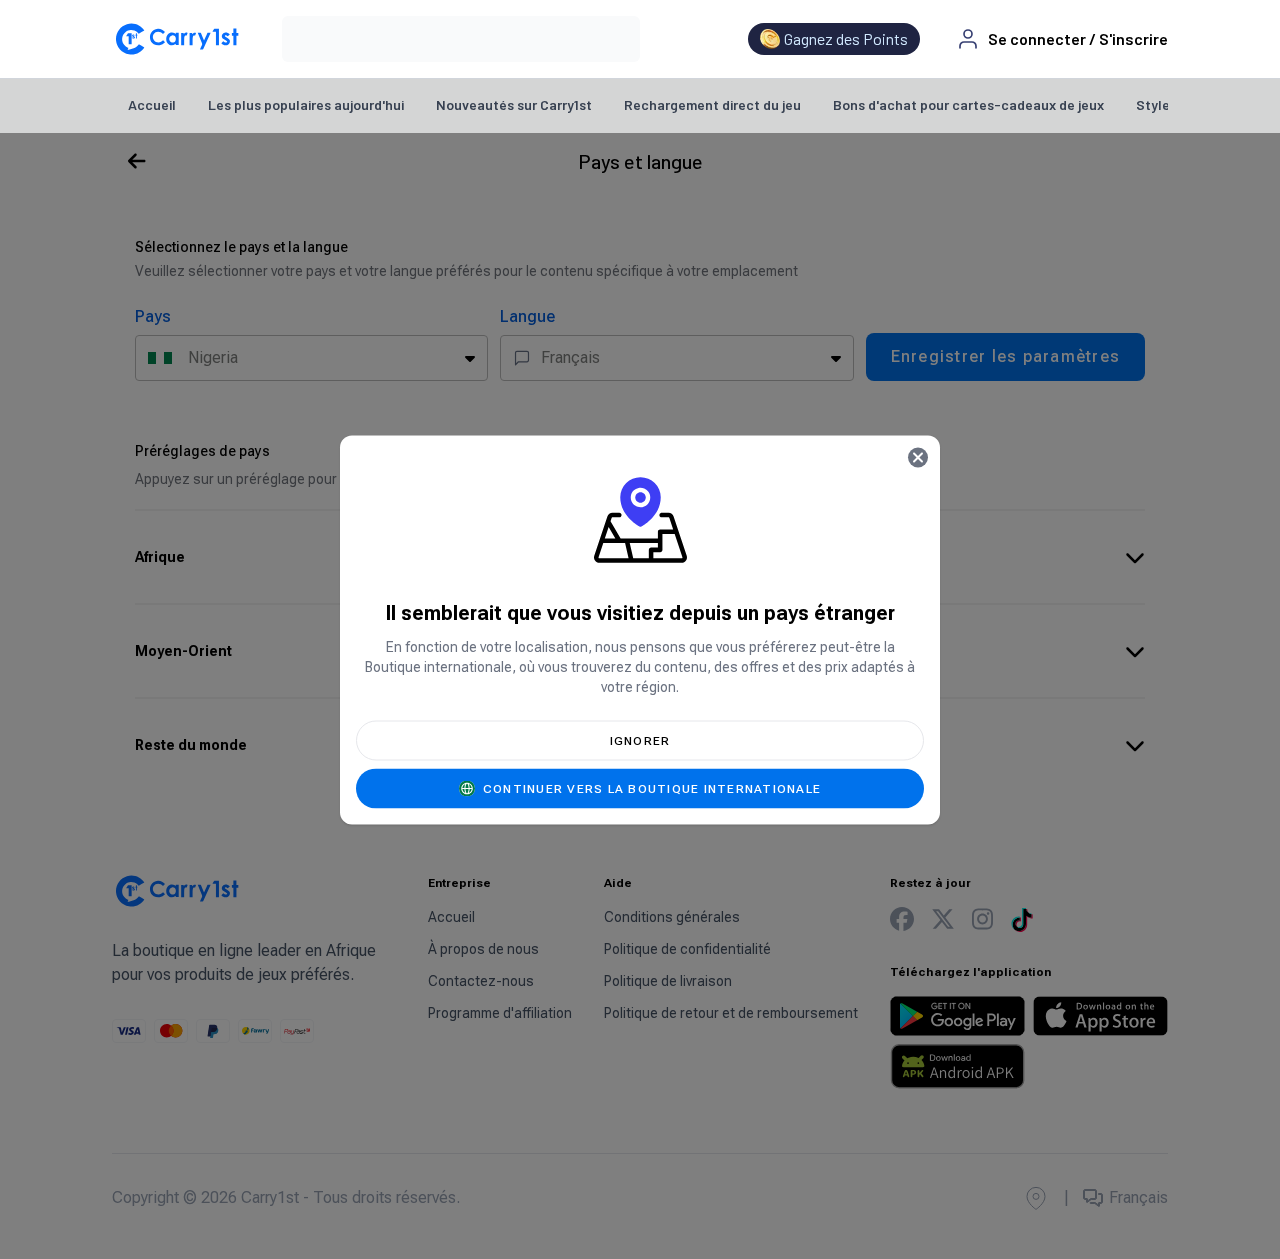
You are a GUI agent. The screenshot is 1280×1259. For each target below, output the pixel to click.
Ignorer (640, 740)
